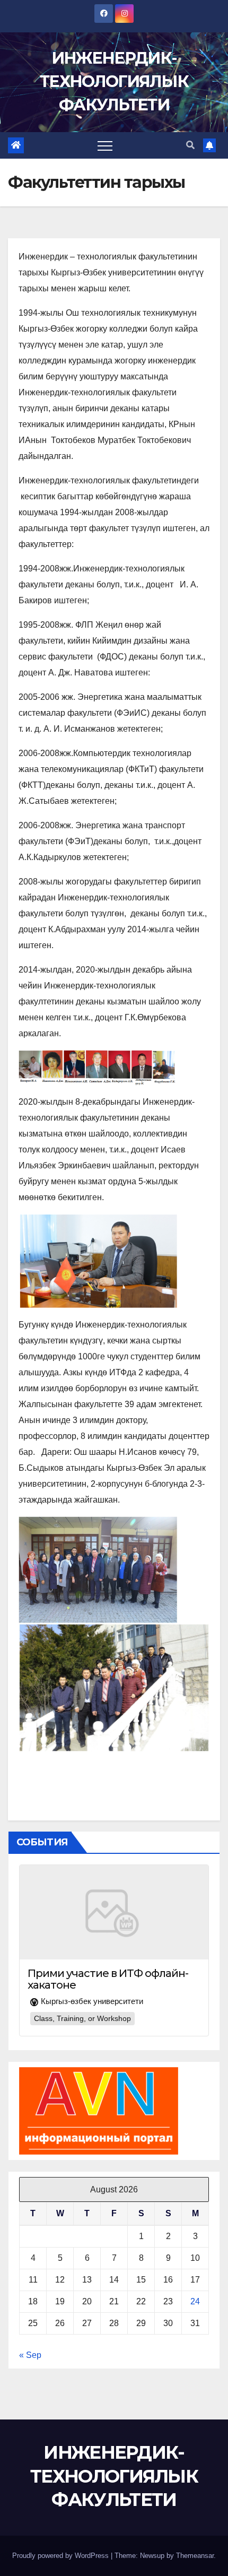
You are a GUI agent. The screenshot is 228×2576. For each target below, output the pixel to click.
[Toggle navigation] (105, 145)
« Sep (30, 2355)
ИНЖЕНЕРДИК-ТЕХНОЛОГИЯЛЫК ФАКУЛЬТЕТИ (114, 81)
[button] (190, 145)
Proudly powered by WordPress (62, 2556)
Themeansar (195, 2556)
